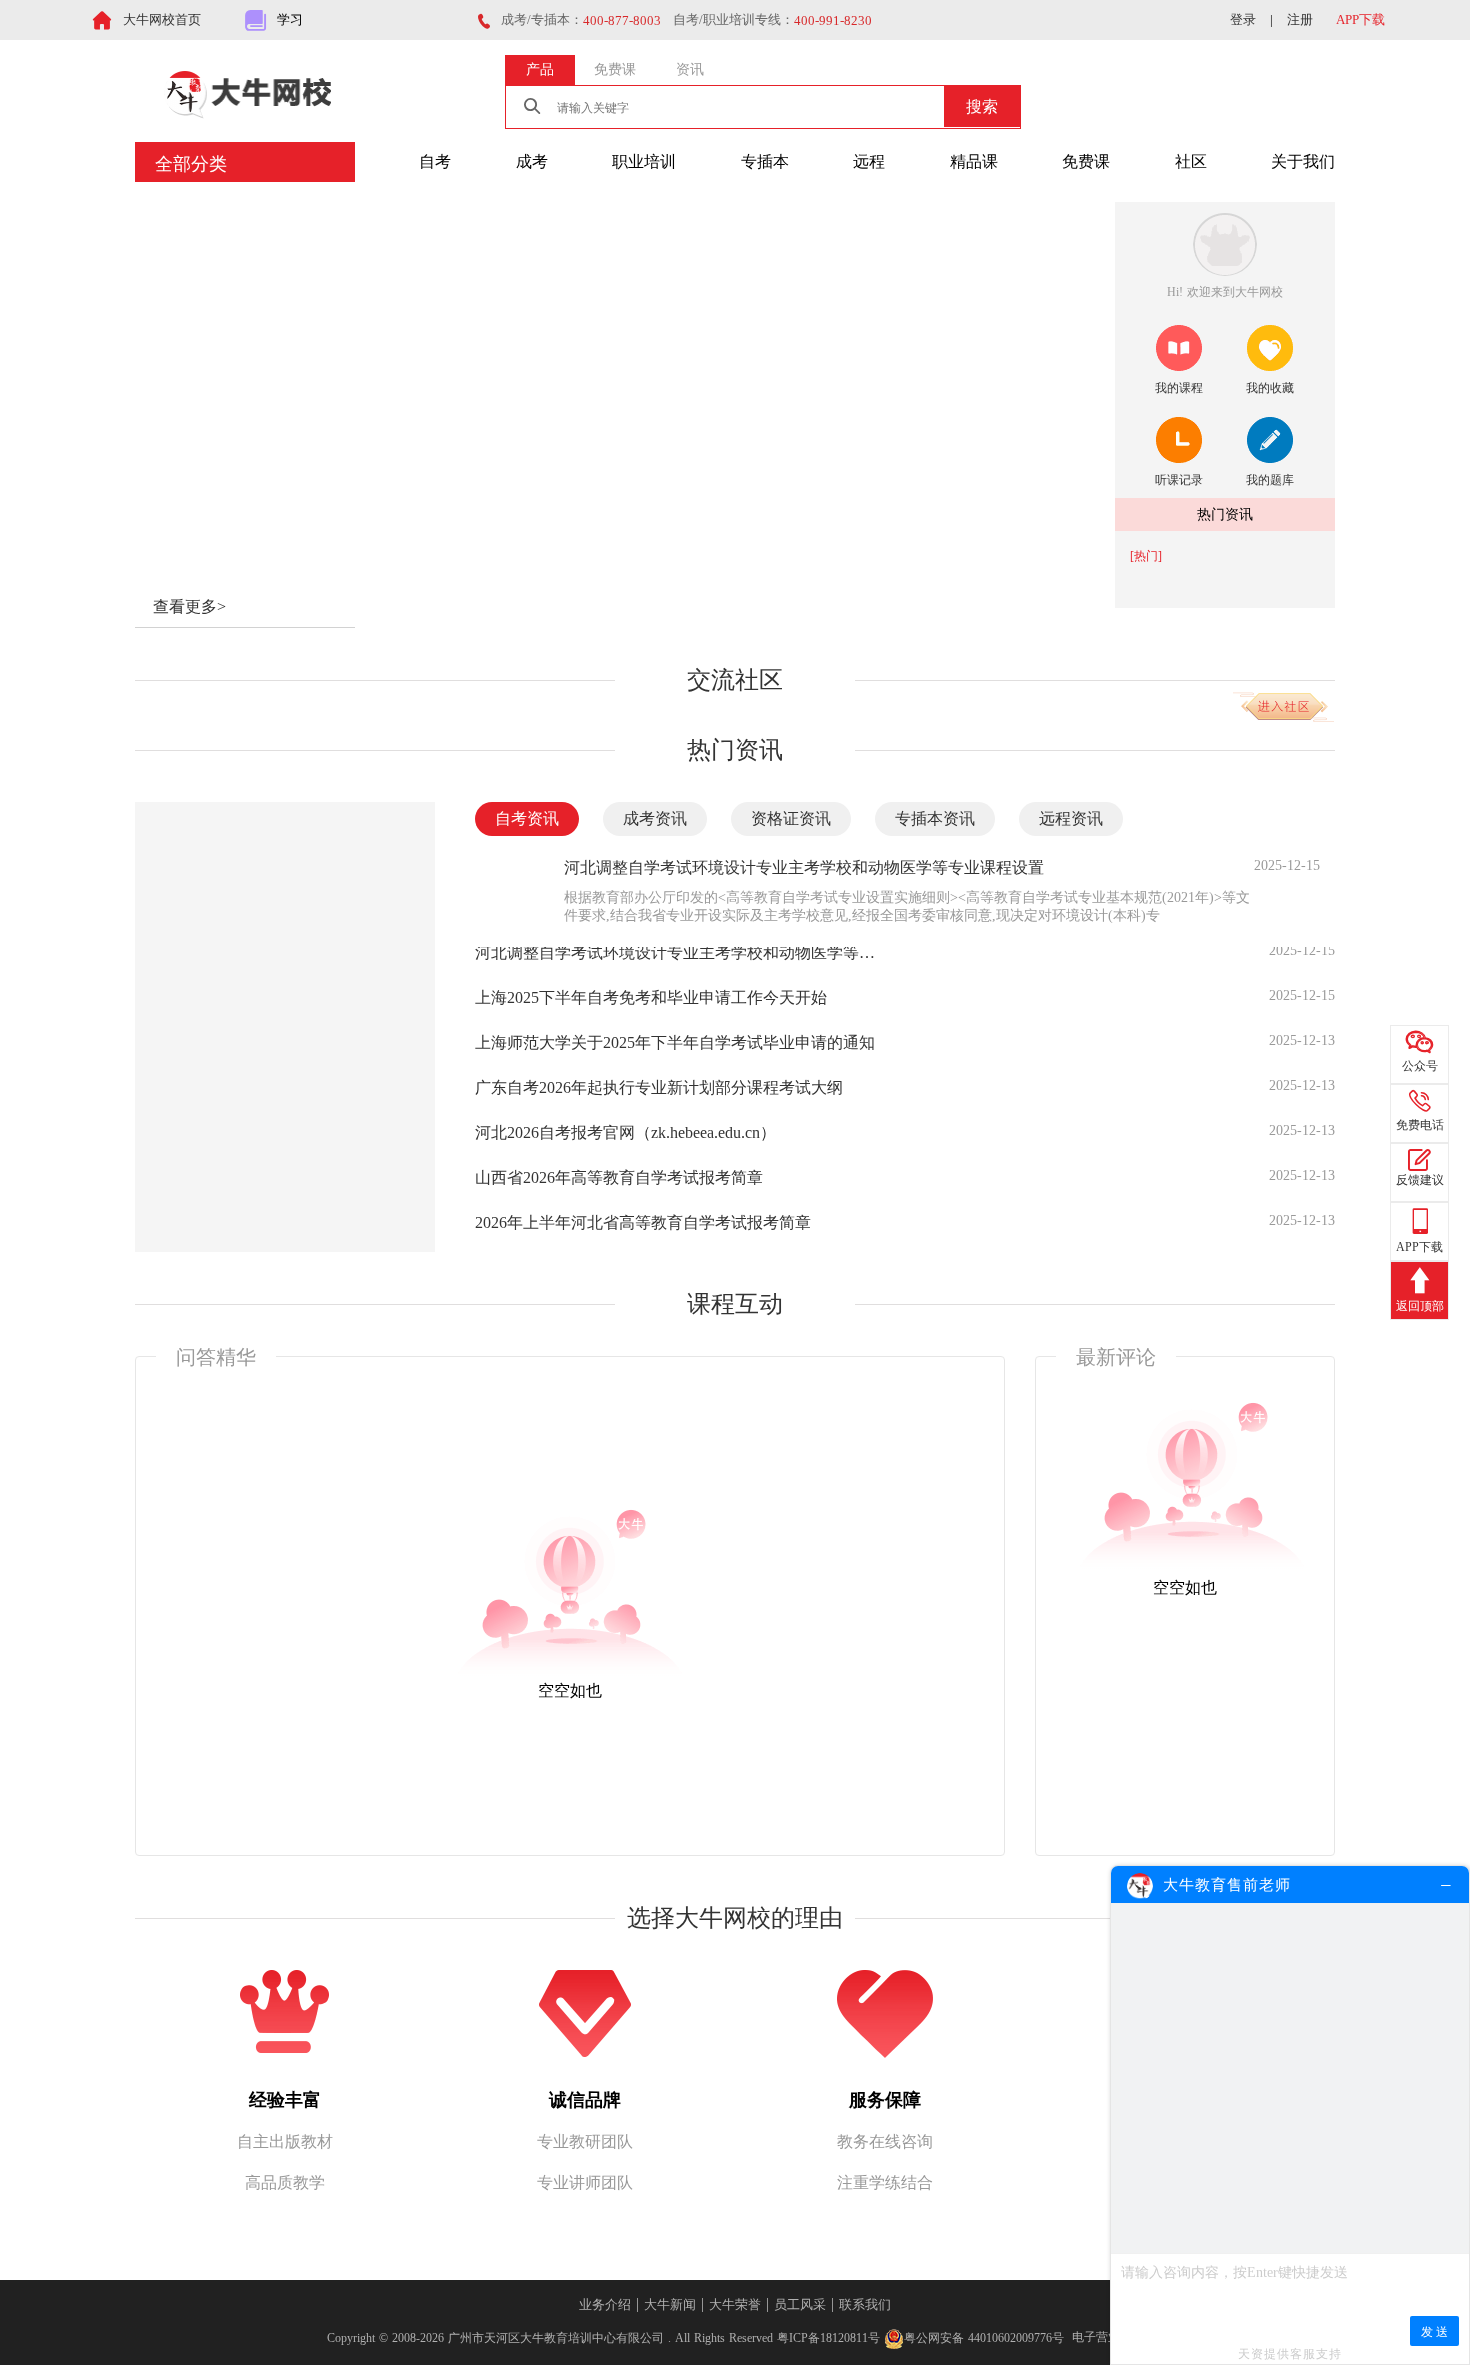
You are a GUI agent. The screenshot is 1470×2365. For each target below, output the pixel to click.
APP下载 (1360, 19)
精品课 (974, 161)
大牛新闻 (670, 2304)
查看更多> (189, 606)
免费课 (1086, 161)
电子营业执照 (1108, 2337)
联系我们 (865, 2304)
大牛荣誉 (735, 2304)
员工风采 (800, 2304)
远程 (869, 161)
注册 (1300, 19)
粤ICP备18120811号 (828, 2337)
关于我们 (1303, 161)
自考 (435, 161)
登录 (1243, 19)
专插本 (765, 161)
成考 (532, 161)
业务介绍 (605, 2304)
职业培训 (644, 161)
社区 (1191, 161)
